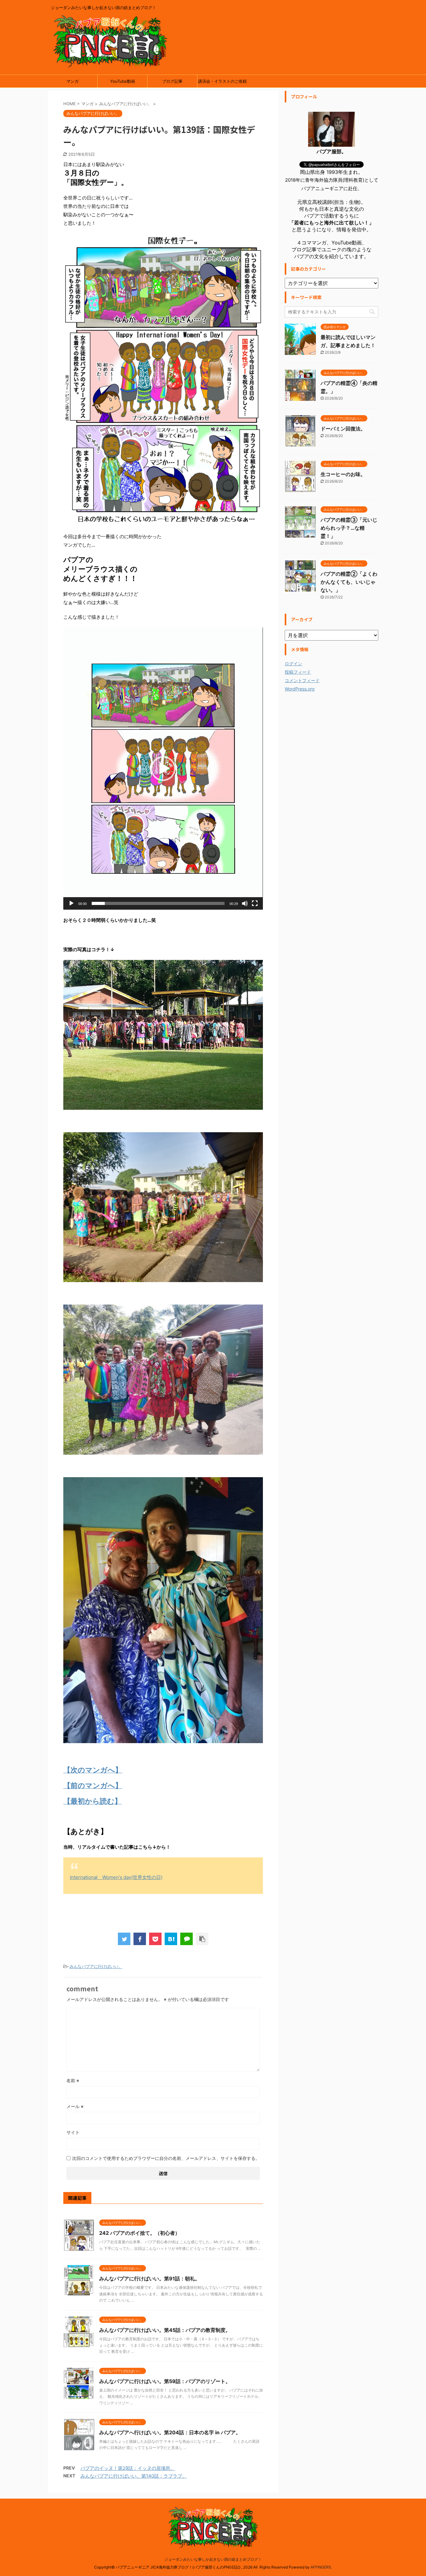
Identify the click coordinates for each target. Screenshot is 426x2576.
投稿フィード (298, 672)
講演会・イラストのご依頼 (222, 81)
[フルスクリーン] (255, 903)
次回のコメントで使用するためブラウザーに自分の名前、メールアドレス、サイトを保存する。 (166, 2158)
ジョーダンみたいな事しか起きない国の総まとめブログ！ (213, 2559)
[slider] (158, 903)
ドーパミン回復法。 (343, 429)
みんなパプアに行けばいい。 (96, 1966)
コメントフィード (302, 680)
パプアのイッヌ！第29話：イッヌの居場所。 (128, 2468)
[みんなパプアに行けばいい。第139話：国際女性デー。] (171, 1939)
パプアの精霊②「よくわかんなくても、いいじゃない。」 (349, 582)
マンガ (73, 81)
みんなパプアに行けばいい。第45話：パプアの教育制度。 (165, 2330)
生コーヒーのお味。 (343, 474)
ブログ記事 (172, 81)
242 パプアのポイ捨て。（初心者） (140, 2233)
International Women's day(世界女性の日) (116, 1877)
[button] (163, 769)
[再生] (71, 903)
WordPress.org (300, 689)
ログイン (293, 664)
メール (75, 2106)
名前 (73, 2080)
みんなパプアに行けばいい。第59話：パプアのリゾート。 (165, 2381)
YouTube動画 (123, 81)
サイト (73, 2132)
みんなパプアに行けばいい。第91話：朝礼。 (150, 2279)
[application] (163, 768)
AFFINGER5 (321, 2567)
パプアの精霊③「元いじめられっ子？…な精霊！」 (349, 528)
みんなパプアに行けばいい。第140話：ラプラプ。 (134, 2476)
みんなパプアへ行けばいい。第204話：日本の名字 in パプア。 (170, 2432)
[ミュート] (245, 903)
